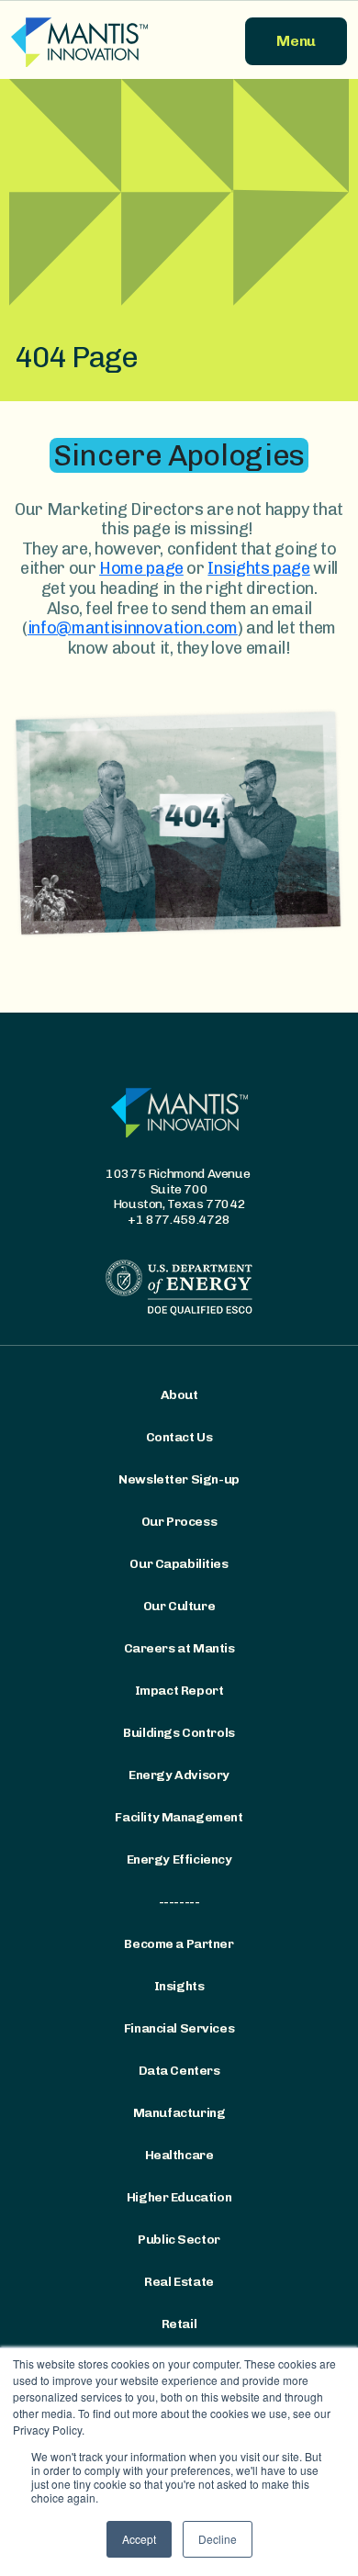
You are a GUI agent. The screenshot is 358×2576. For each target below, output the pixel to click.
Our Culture (179, 1607)
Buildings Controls (179, 1733)
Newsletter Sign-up (179, 1480)
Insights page (258, 568)
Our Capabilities (179, 1564)
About (179, 1395)
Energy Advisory (179, 1775)
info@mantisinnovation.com (133, 628)
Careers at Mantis (179, 1649)
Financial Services (179, 2029)
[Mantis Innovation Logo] (89, 41)
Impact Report (179, 1691)
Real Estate (179, 2282)
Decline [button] (218, 2539)
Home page (141, 568)
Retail (179, 2324)
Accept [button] (139, 2539)
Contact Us (179, 1438)
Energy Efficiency (179, 1860)
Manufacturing (179, 2113)
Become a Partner (179, 1944)
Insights (179, 1987)
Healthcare (179, 2156)
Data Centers (179, 2071)
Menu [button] (296, 41)
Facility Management (179, 1818)
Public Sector (179, 2240)
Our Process (179, 1522)
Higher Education (179, 2198)
